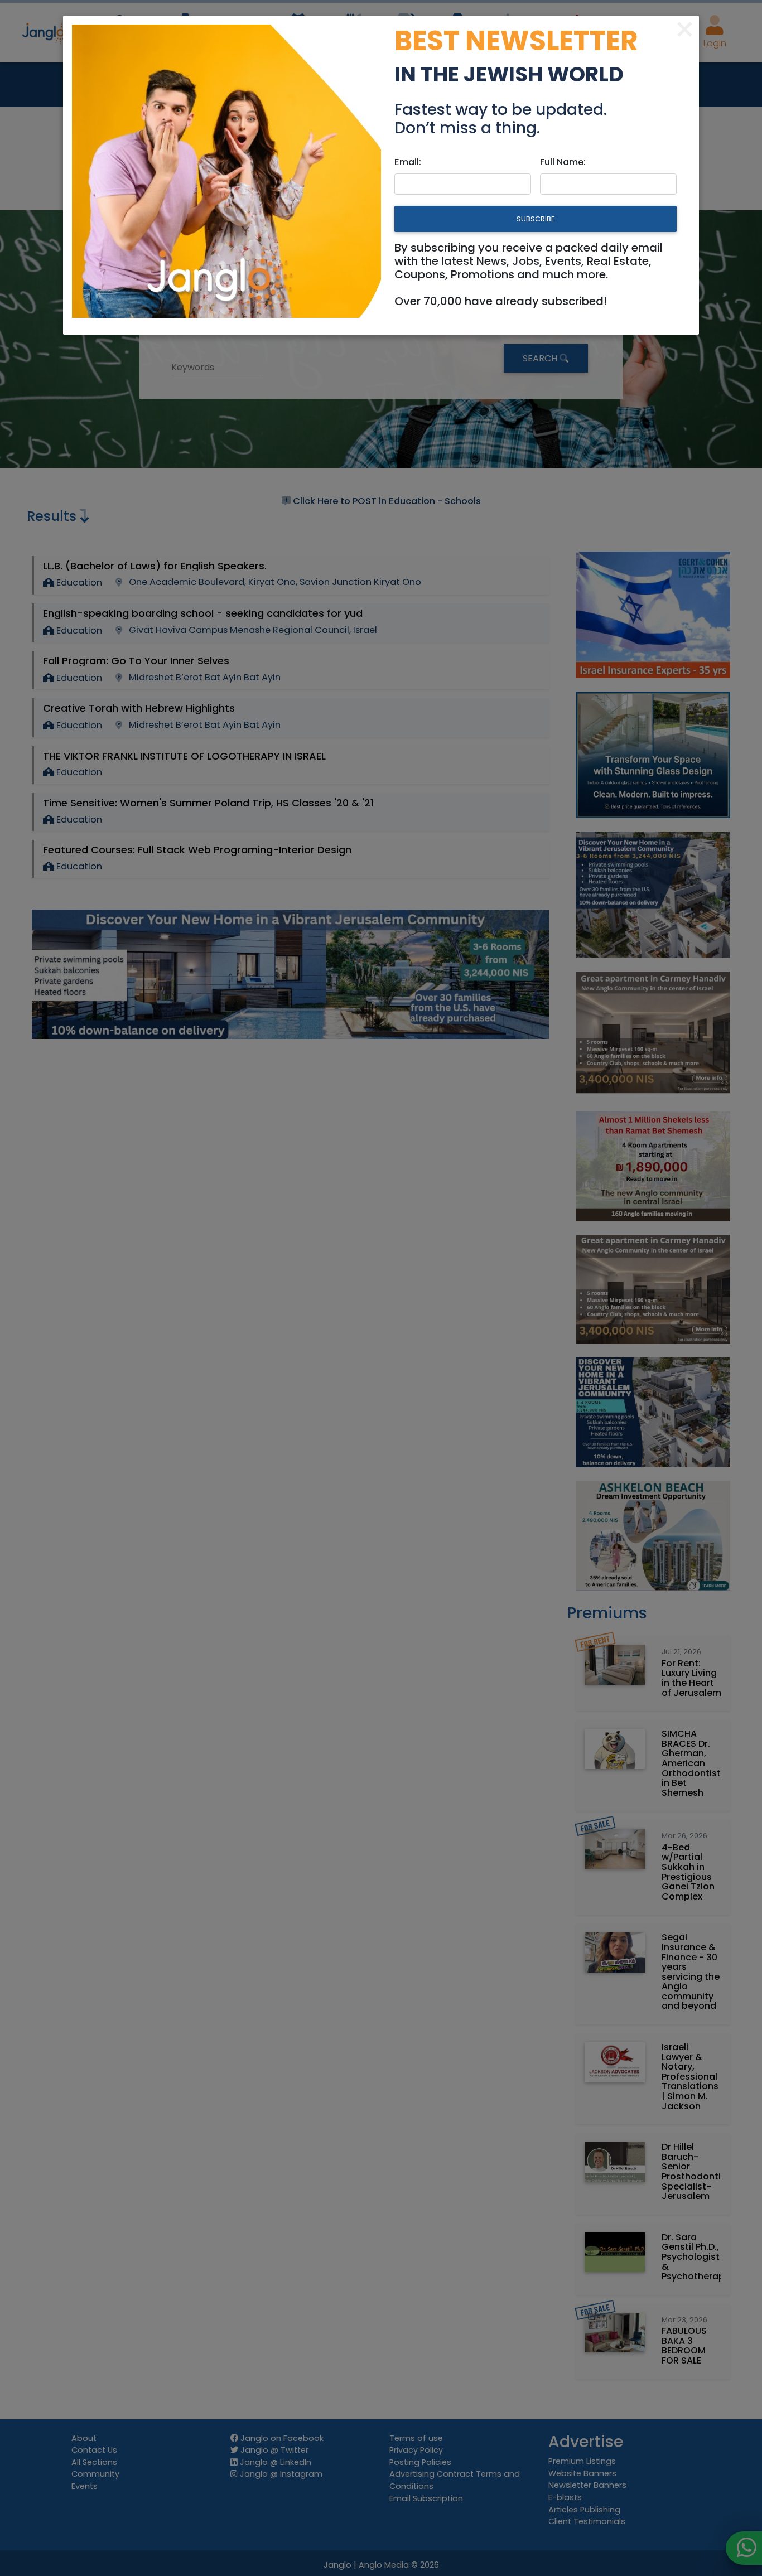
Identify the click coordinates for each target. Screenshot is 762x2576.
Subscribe (536, 219)
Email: (408, 162)
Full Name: (563, 162)
